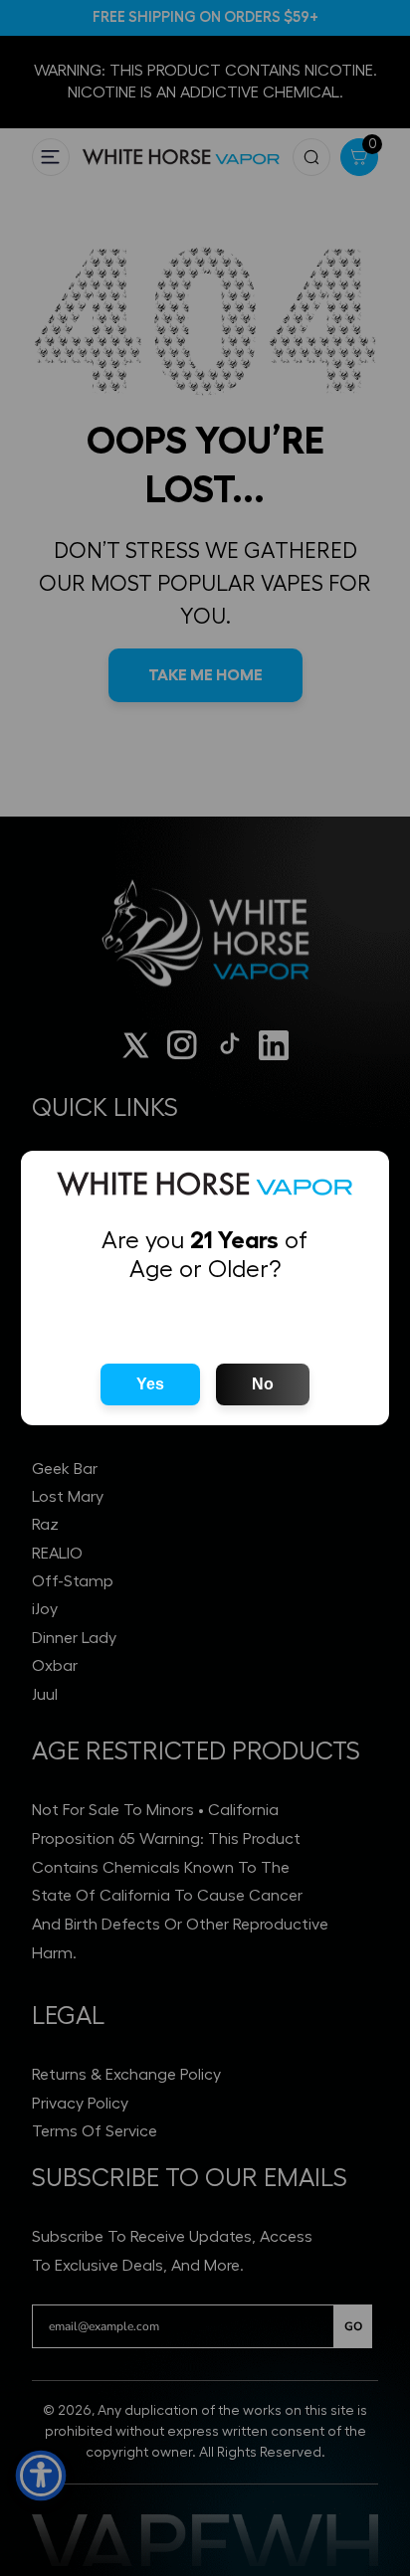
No (263, 1384)
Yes (150, 1384)
